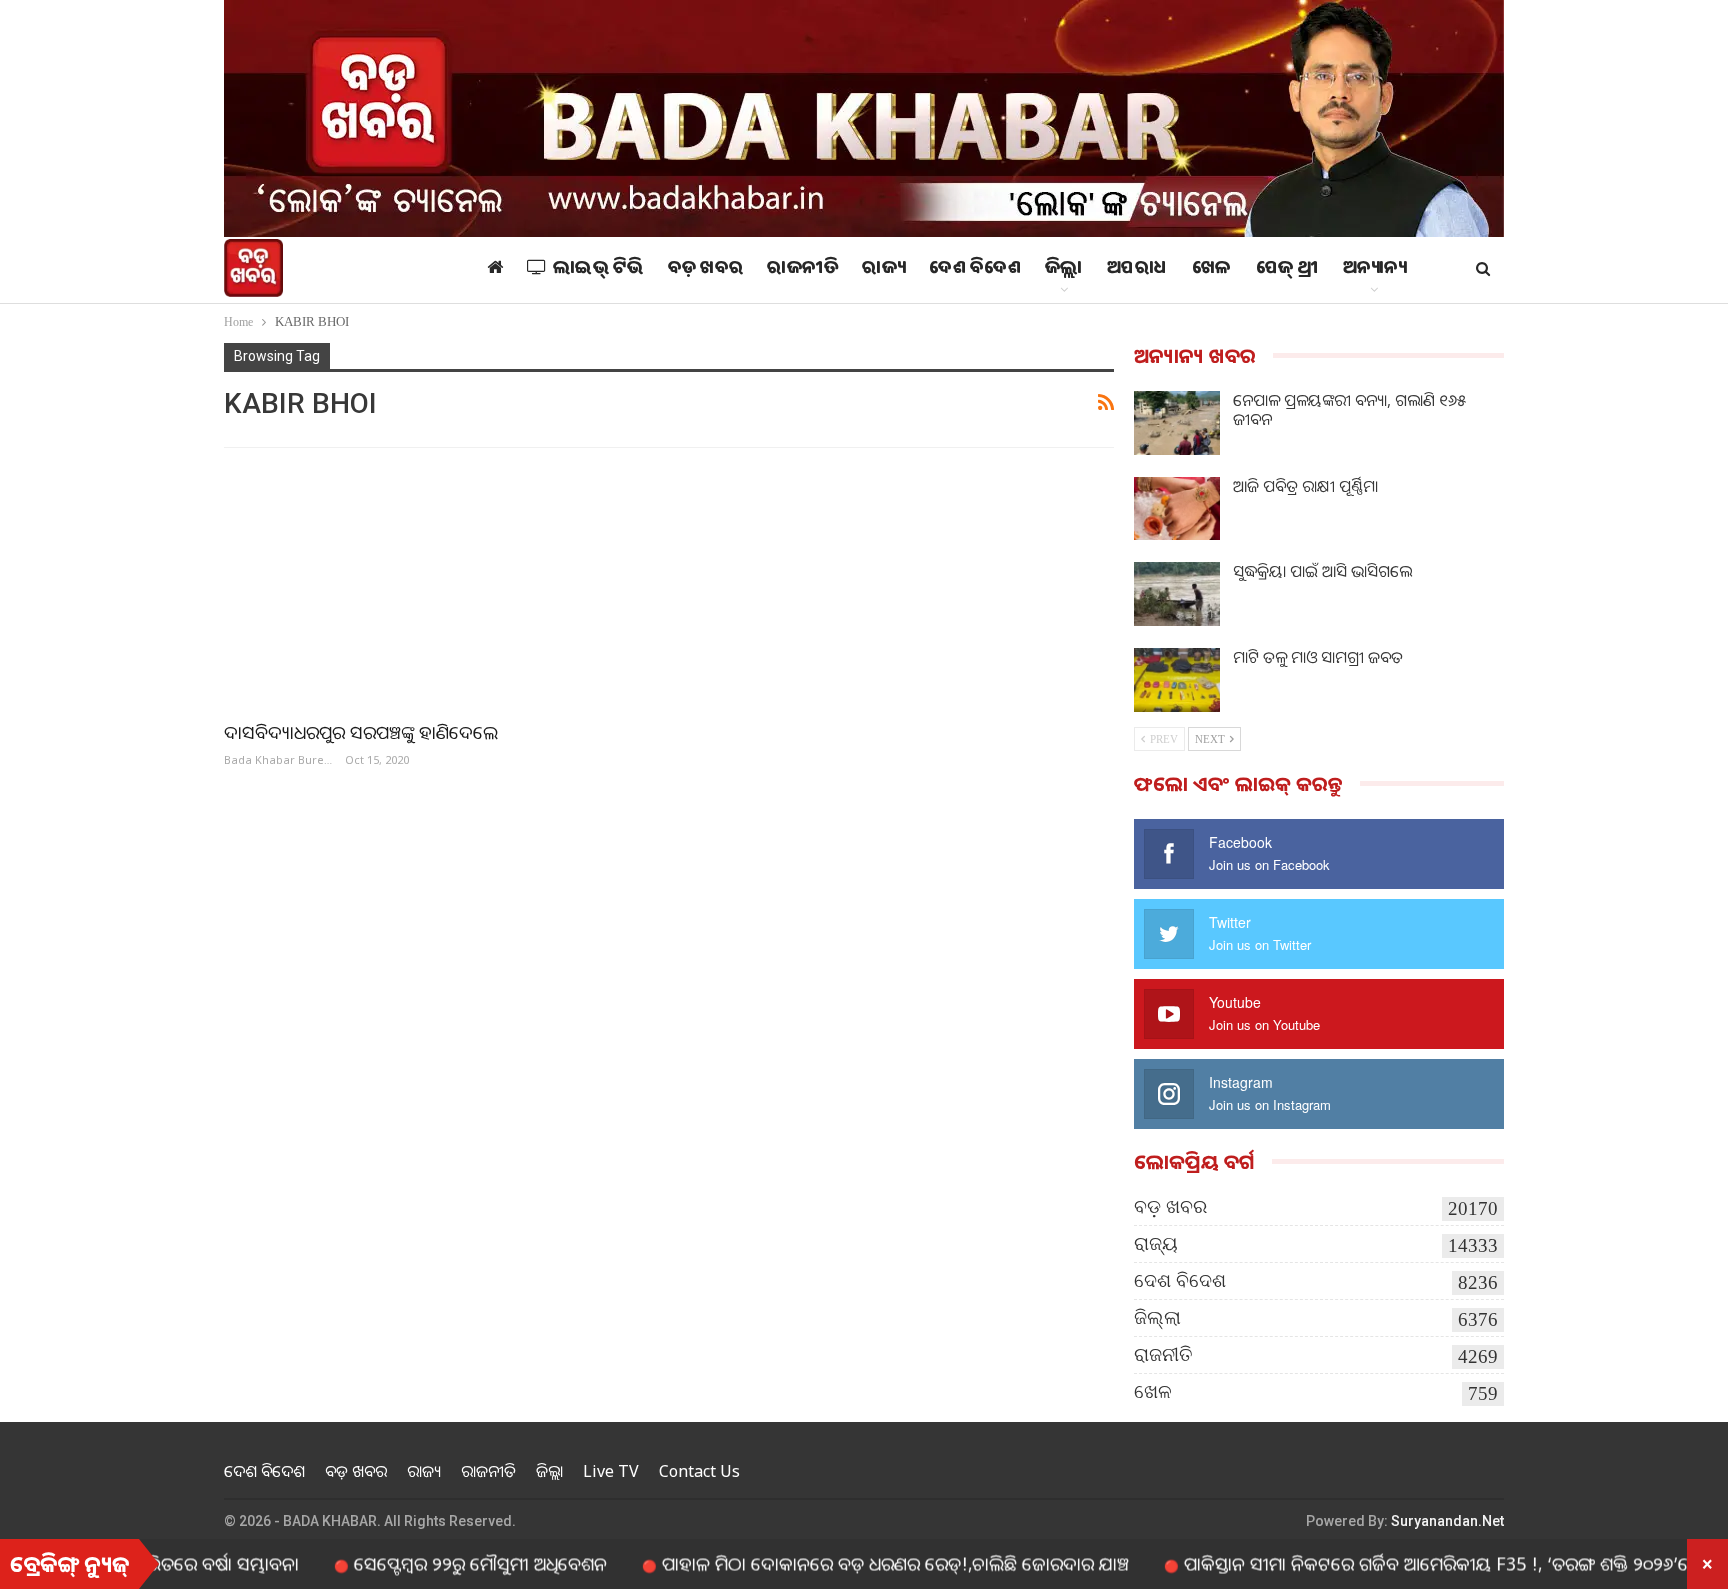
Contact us (699, 1471)
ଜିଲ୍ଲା (1064, 270)
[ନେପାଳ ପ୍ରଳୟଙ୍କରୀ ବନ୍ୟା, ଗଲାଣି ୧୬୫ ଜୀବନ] (1177, 423)
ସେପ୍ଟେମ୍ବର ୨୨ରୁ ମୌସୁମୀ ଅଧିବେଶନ (426, 1563)
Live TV (611, 1471)
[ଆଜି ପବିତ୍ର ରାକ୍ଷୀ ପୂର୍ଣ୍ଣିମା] (1177, 509)
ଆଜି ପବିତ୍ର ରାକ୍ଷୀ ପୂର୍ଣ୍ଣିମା (1305, 486)
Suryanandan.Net (1447, 1521)
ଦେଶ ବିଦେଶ (975, 270)
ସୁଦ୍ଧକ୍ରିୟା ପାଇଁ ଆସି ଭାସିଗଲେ (1322, 571)
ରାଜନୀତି (802, 270)
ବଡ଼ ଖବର (706, 270)
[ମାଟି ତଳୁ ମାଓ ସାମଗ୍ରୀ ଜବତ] (1177, 680)
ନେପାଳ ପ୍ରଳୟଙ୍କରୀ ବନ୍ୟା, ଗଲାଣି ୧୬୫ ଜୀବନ (1349, 409)
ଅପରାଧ (1137, 270)
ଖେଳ (1212, 270)
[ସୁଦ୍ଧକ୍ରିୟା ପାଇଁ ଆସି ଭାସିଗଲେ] (1177, 594)
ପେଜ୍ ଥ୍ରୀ (1287, 270)
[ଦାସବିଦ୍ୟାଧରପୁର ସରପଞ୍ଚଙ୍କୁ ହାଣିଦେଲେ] (437, 586)
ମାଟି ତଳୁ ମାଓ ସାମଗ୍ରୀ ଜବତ (1318, 657)
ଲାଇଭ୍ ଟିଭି (598, 270)
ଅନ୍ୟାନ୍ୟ (1375, 270)
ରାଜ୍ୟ (883, 270)
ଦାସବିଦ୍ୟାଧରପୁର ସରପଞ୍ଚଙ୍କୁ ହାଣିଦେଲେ (361, 732)
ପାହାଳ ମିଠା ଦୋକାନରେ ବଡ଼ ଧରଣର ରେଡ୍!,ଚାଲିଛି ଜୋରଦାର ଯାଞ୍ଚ (841, 1563)
